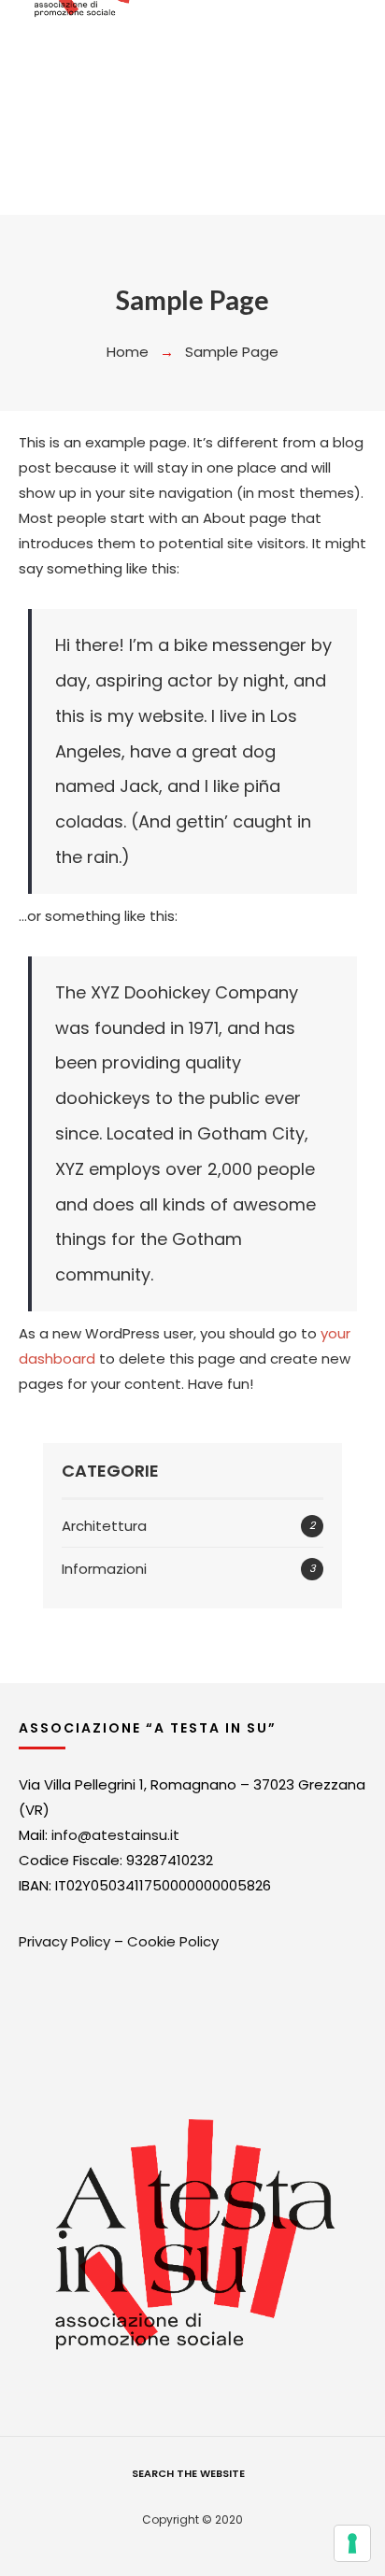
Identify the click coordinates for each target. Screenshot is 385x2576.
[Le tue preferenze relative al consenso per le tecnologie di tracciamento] (352, 2543)
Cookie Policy (173, 1941)
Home (128, 352)
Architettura (104, 1526)
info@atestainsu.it (115, 1835)
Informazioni (104, 1569)
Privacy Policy (64, 1941)
